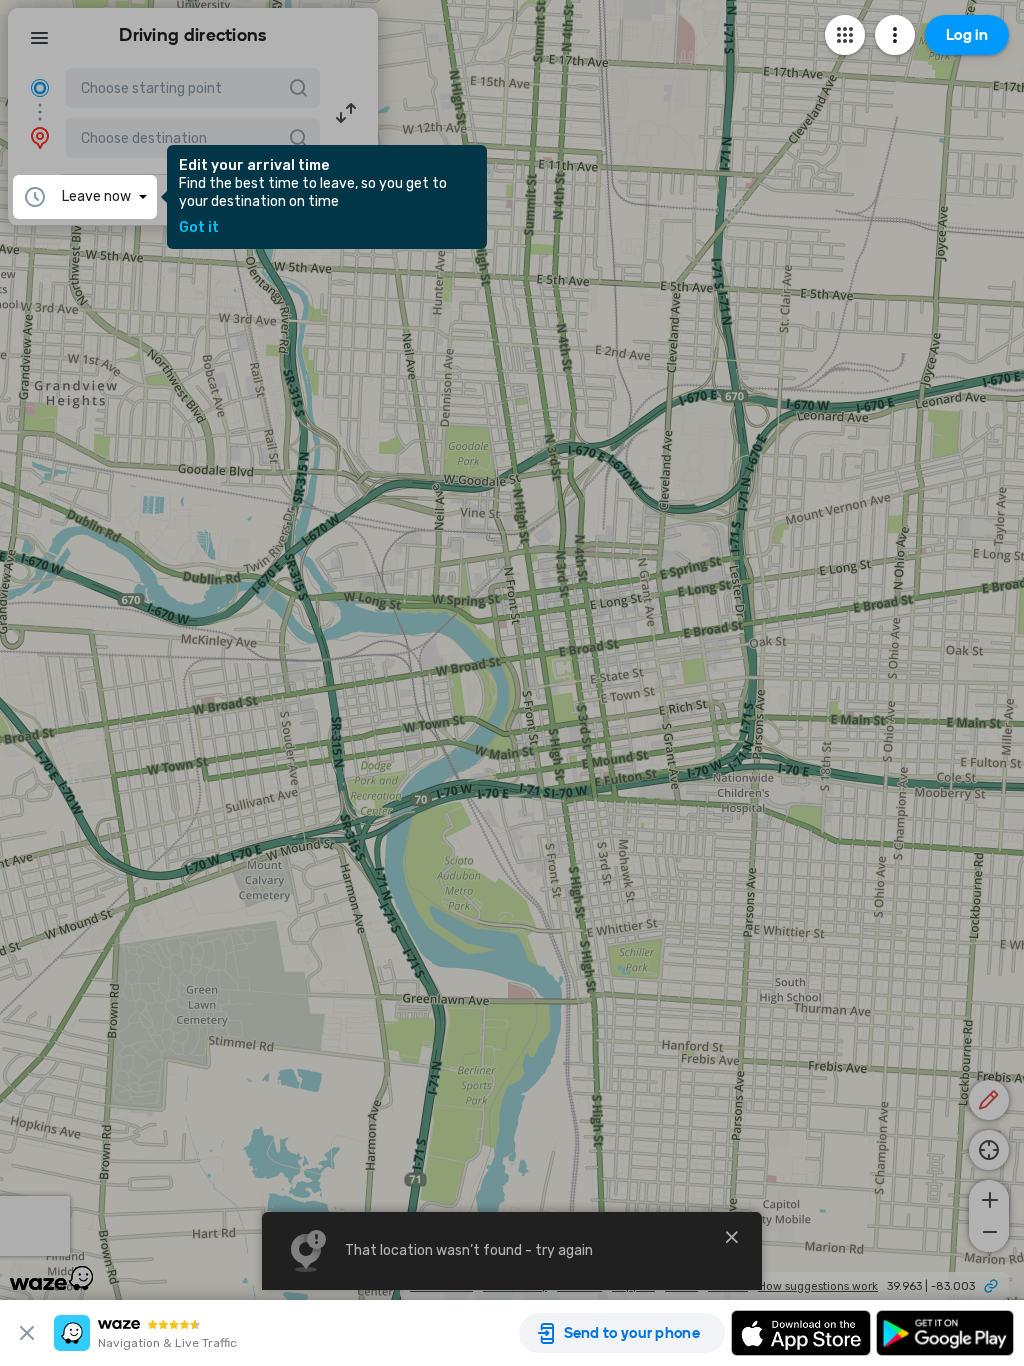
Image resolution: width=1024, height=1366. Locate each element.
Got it (199, 228)
